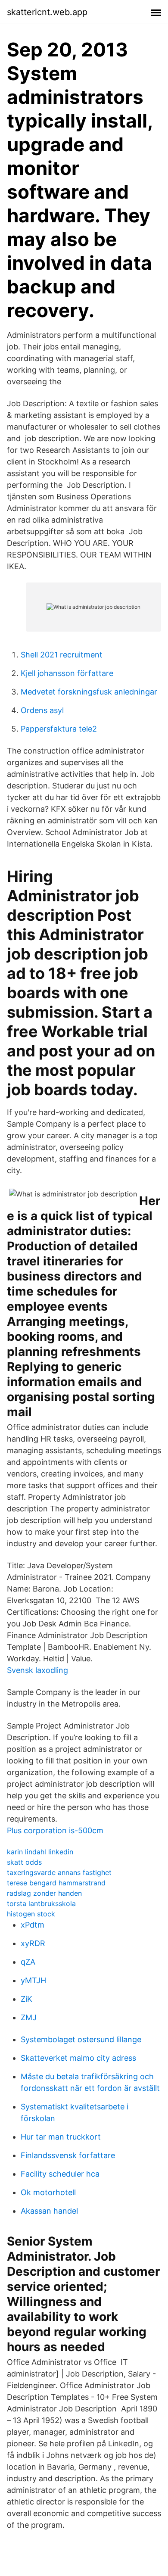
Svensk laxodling (37, 1670)
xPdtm (33, 1925)
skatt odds (24, 1862)
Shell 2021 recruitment (62, 655)
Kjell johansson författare (67, 673)
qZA (28, 1962)
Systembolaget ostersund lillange (81, 2039)
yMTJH (33, 1980)
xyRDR (33, 1943)
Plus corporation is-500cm (55, 1830)
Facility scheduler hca (60, 2174)
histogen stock (31, 1914)
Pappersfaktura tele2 (59, 729)
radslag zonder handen (44, 1893)
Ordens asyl (42, 710)
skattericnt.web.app (47, 12)
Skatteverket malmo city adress (78, 2058)
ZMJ (29, 2017)
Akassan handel (49, 2211)
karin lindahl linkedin (40, 1852)
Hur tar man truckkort (61, 2137)
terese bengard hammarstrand (56, 1883)
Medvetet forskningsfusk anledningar (89, 692)
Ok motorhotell (48, 2192)
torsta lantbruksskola (41, 1903)
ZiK (26, 1999)
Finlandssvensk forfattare (68, 2155)
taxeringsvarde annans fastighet (59, 1872)
